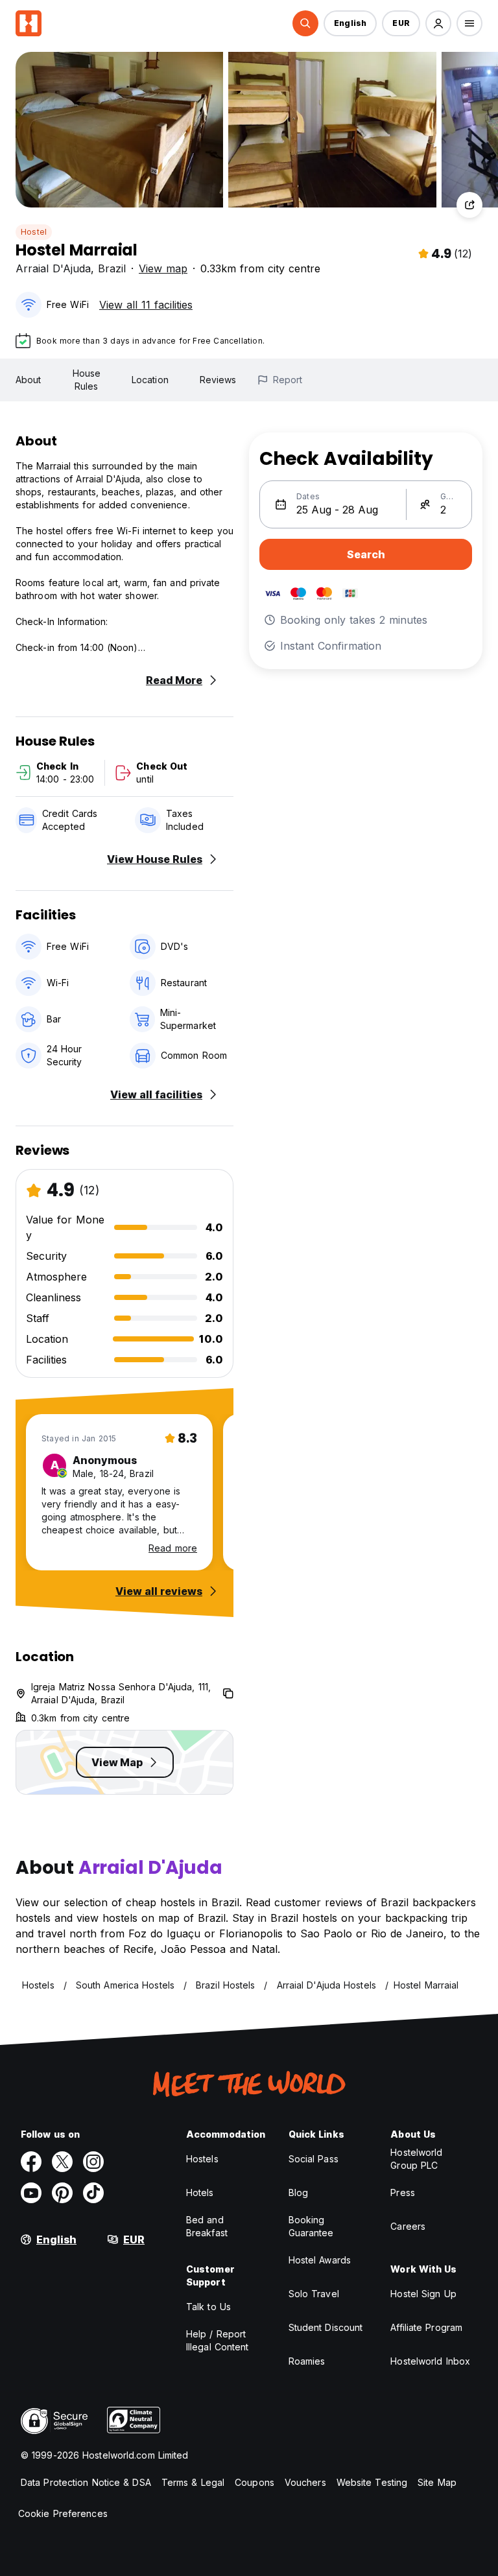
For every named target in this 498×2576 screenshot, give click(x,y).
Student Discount (326, 2327)
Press (403, 2192)
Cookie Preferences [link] (63, 2513)
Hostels (202, 2159)
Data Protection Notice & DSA (86, 2482)
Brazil (112, 268)
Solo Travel (314, 2294)
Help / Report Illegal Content (218, 2340)
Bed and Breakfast (207, 2226)
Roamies (307, 2361)
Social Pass (314, 2159)
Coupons (255, 2482)
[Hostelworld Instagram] (93, 2162)
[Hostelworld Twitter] (62, 2162)
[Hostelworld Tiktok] (93, 2193)
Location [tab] (150, 380)
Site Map (437, 2482)
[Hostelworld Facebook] (31, 2162)
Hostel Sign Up (423, 2294)
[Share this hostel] (469, 205)
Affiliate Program (426, 2327)
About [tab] (29, 380)
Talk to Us (208, 2307)
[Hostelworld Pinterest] (62, 2193)
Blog (298, 2192)
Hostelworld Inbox (430, 2361)
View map (163, 268)
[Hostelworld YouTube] (31, 2193)
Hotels (200, 2192)
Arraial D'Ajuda (53, 268)
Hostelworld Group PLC (416, 2159)
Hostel (34, 232)
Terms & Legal (193, 2482)
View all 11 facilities (146, 305)
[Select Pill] (305, 23)
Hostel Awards (320, 2260)
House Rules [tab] (87, 380)
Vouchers (305, 2482)
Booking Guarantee (311, 2226)
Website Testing (372, 2482)
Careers (408, 2226)
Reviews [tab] (218, 380)
